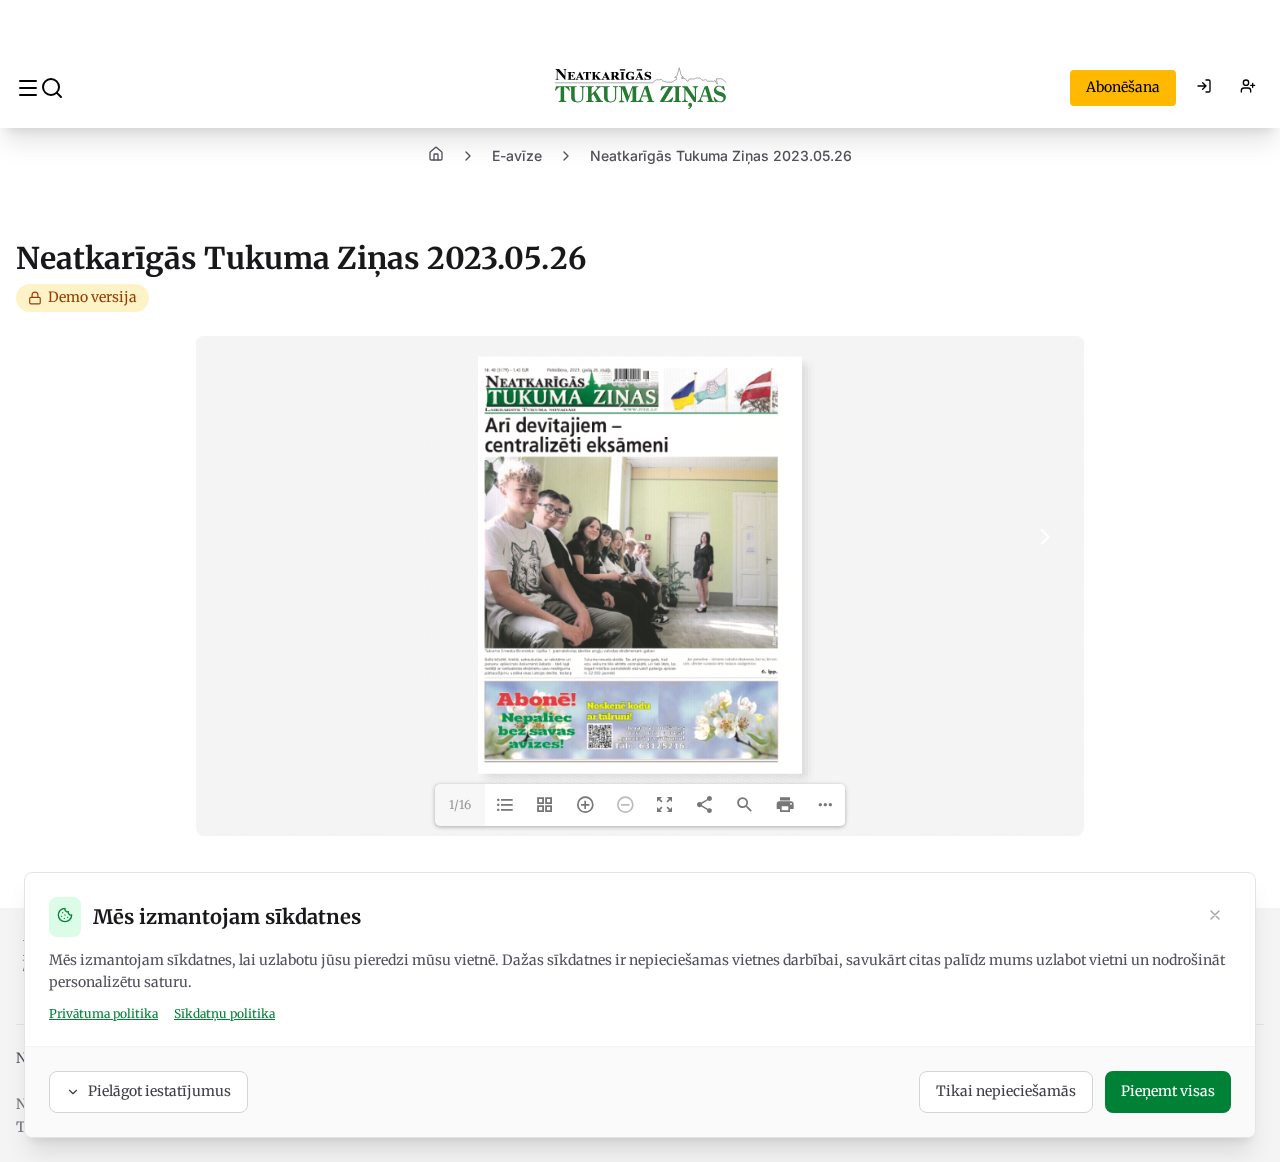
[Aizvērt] (1215, 917)
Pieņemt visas (1168, 1091)
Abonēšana (1123, 87)
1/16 (460, 804)
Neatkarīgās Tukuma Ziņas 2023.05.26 (721, 155)
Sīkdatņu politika (224, 1013)
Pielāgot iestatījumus (159, 1091)
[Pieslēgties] (1204, 88)
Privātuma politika (103, 1013)
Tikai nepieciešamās (1006, 1091)
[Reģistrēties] (1248, 88)
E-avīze (517, 155)
